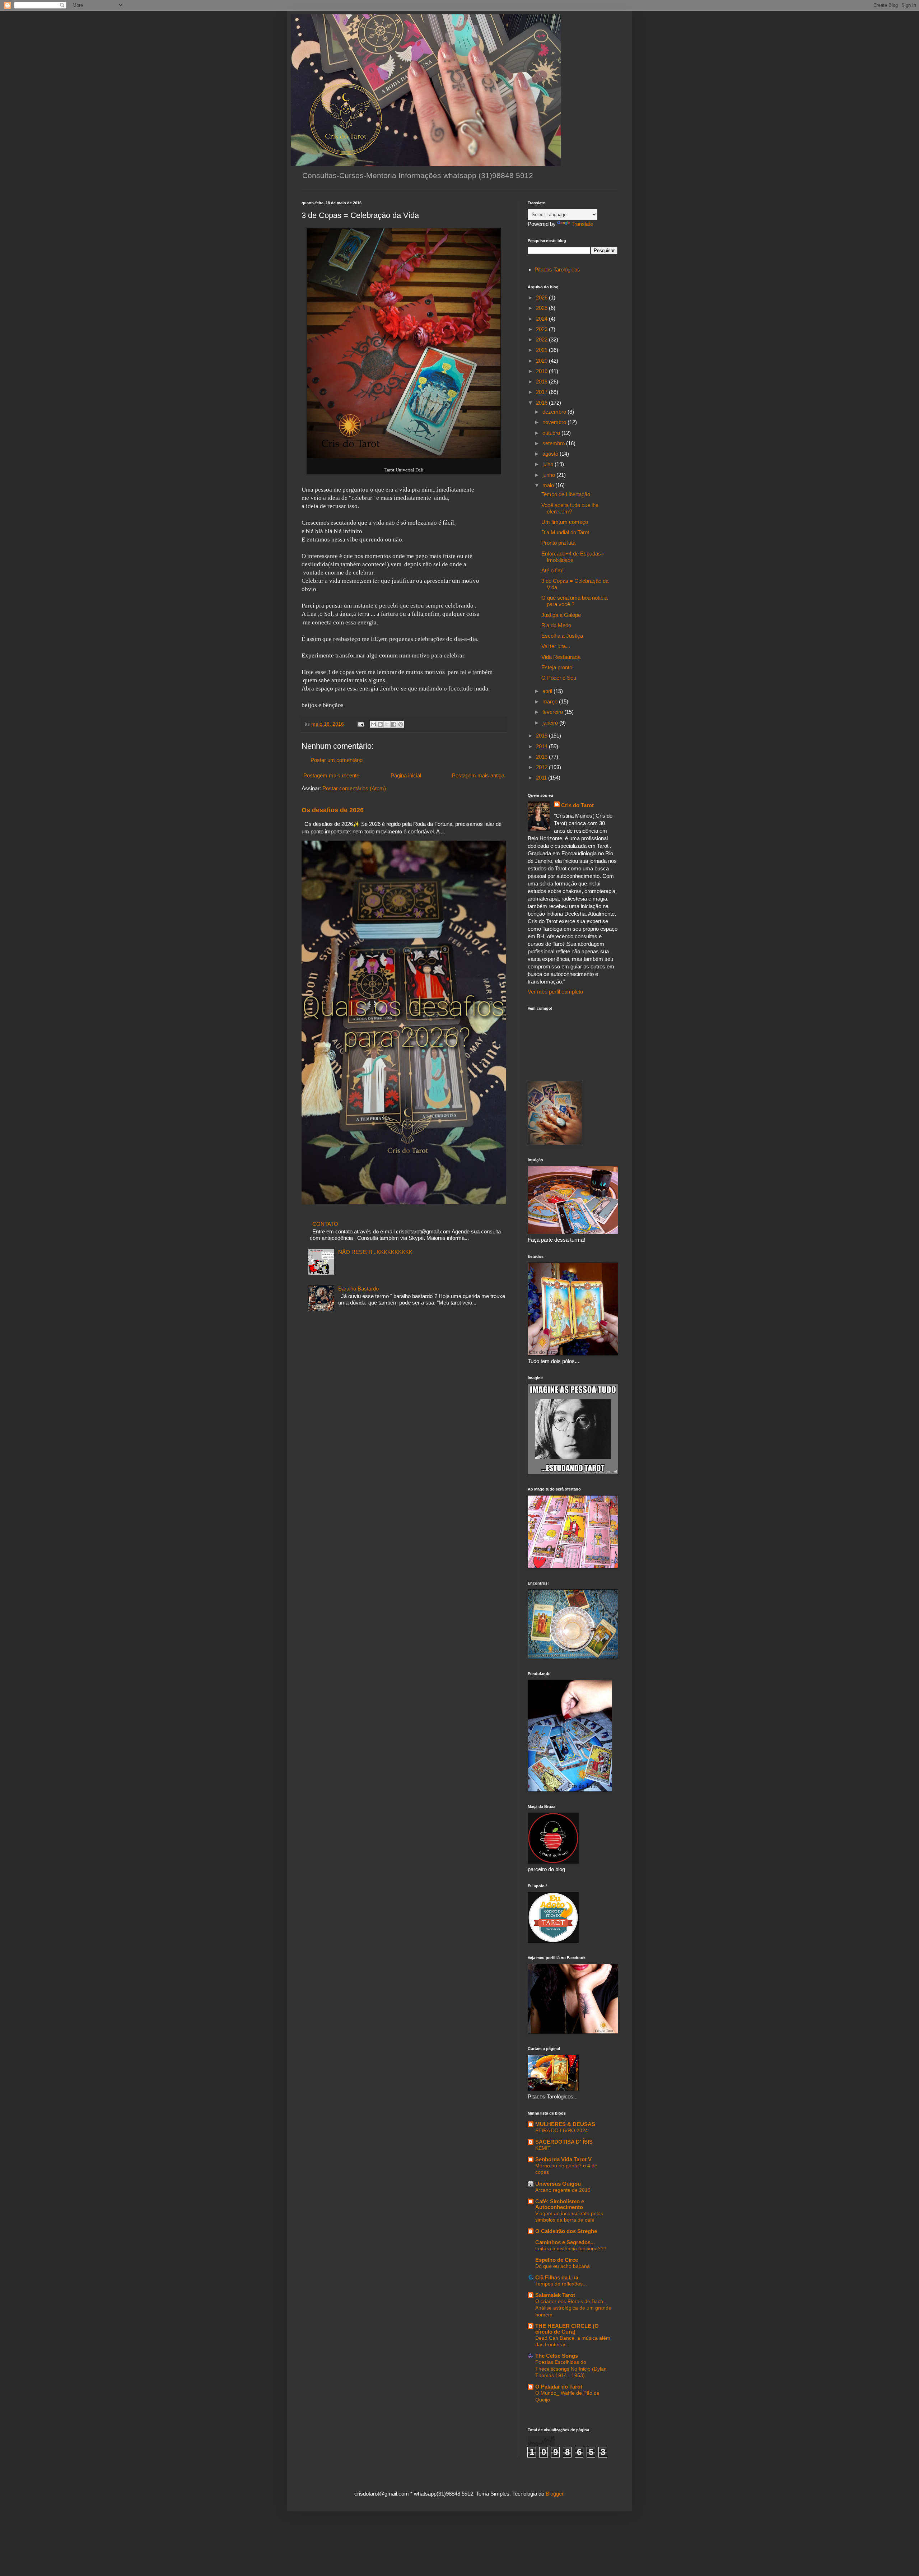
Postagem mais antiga (478, 775)
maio (549, 485)
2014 (542, 746)
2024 (542, 319)
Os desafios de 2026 (333, 810)
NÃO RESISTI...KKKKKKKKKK (375, 1252)
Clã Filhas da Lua (557, 2277)
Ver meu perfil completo (555, 992)
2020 (542, 361)
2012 (542, 767)
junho (549, 475)
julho (549, 464)
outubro (552, 433)
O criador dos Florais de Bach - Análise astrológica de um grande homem (573, 2308)
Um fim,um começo (565, 522)
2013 (542, 757)
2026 (542, 297)
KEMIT (543, 2148)
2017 (542, 392)
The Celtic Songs (557, 2356)
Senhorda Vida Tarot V (563, 2159)
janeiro (551, 723)
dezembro (555, 412)
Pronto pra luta (558, 543)
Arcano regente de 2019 (563, 2190)
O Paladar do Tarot (559, 2387)
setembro (554, 443)
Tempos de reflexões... (561, 2284)
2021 (542, 350)
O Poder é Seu (559, 678)
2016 (542, 403)
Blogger (554, 2494)
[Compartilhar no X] (387, 724)
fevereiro (553, 712)
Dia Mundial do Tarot (565, 532)
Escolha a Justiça (562, 636)
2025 (542, 308)
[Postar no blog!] (380, 724)
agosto (551, 454)
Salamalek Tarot (555, 2295)
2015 (542, 736)
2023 (542, 329)
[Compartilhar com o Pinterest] (401, 724)
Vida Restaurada (561, 657)
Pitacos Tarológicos (557, 269)
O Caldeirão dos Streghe (566, 2231)
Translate (582, 224)
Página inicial (406, 775)
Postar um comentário (337, 760)
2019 (542, 371)
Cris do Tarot (577, 805)
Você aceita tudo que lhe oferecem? (570, 508)
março (551, 701)
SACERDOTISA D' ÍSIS (564, 2142)
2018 (542, 382)
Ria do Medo (556, 625)
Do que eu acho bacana (563, 2266)
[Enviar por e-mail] (373, 724)
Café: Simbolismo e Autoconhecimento (560, 2204)
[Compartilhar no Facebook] (394, 724)
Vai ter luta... (556, 646)
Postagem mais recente (331, 775)
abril (548, 691)
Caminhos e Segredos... (565, 2242)
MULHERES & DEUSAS (565, 2124)
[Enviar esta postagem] (360, 724)
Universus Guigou (558, 2184)
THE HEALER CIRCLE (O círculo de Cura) (567, 2329)
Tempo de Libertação (566, 494)
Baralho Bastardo (358, 1289)
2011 (542, 778)
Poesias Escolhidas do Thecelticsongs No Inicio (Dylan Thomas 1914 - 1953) (571, 2369)
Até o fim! (552, 570)
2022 (542, 340)
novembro (555, 422)
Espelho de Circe (557, 2260)
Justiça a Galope (561, 615)
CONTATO (325, 1224)
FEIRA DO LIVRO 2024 (562, 2130)
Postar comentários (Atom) (354, 788)
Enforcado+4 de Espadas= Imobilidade (573, 557)
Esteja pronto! (558, 667)
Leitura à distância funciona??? (571, 2249)
